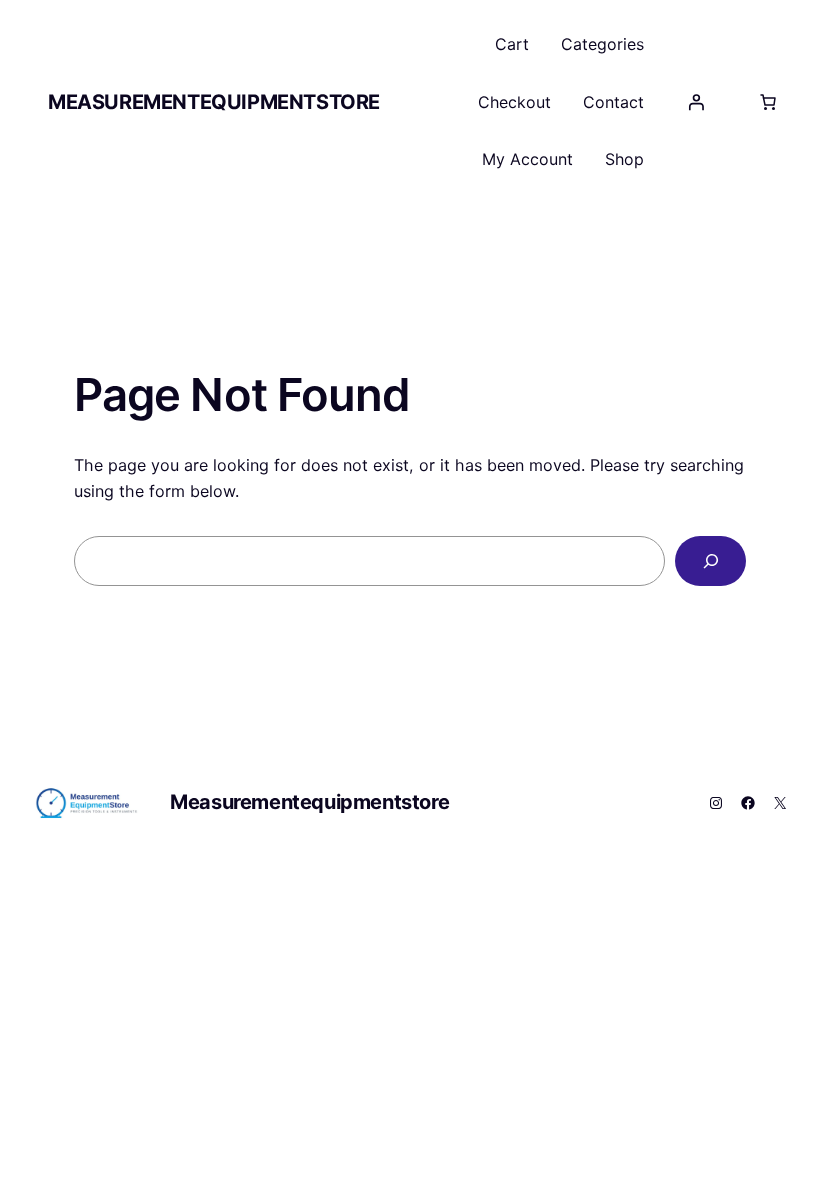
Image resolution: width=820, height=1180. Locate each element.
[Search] (710, 560)
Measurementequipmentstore (214, 102)
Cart (512, 44)
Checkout (514, 102)
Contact (613, 102)
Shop (624, 159)
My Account (527, 159)
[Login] (696, 102)
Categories (602, 44)
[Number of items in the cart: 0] (768, 102)
